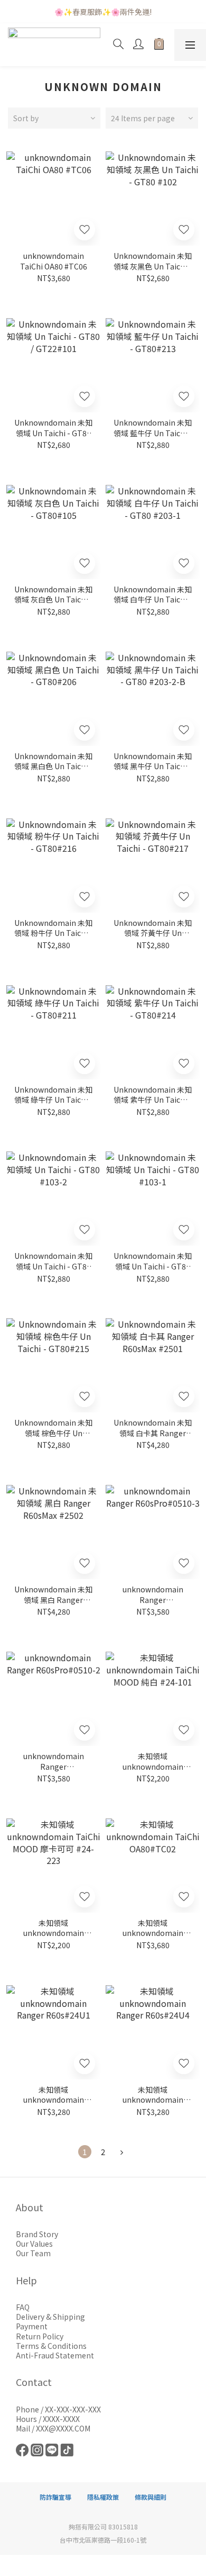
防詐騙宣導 (55, 2497)
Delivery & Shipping (50, 2317)
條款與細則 (151, 2497)
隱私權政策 (103, 2497)
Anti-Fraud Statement (55, 2355)
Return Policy (40, 2336)
